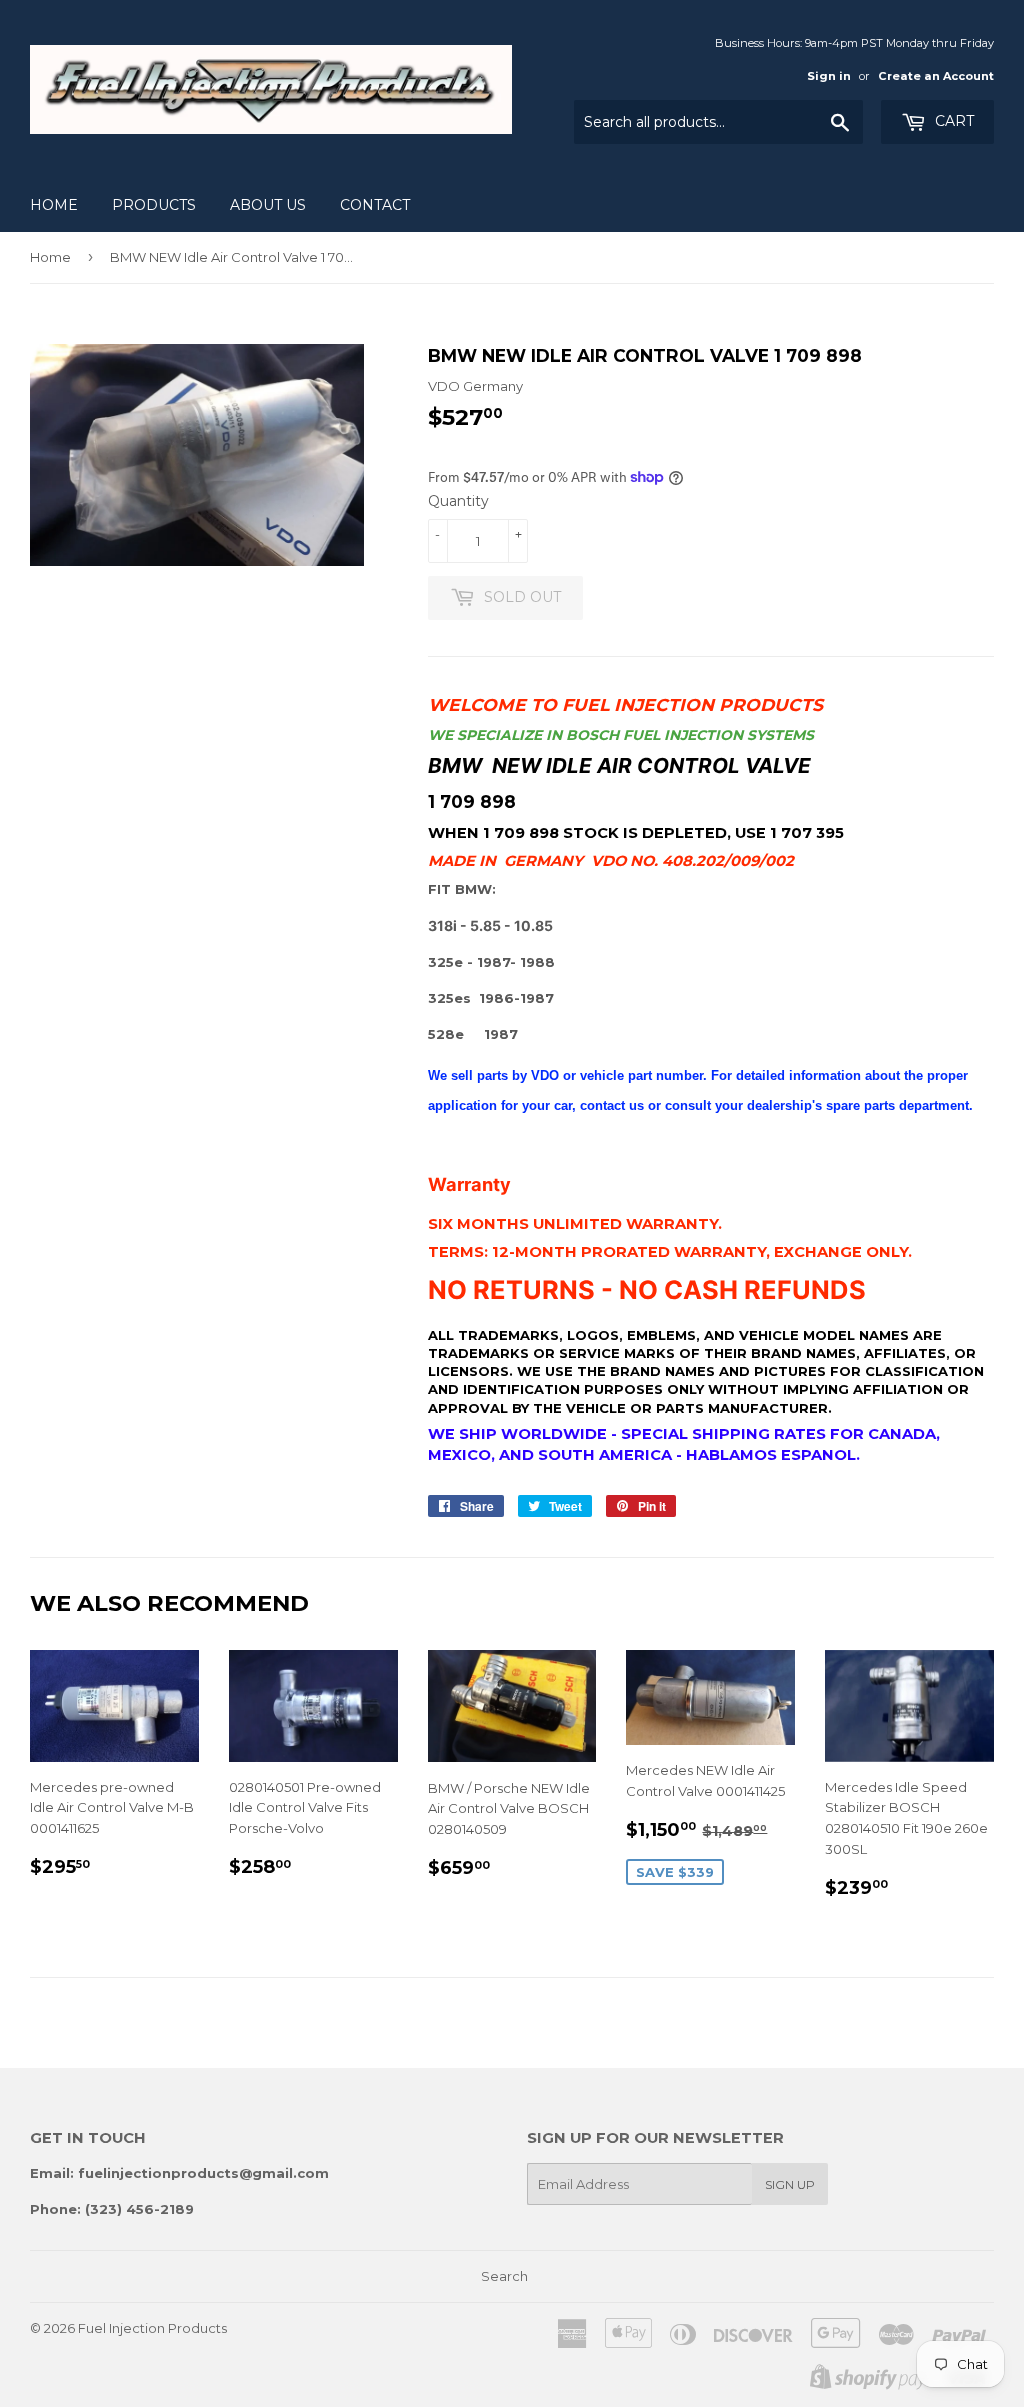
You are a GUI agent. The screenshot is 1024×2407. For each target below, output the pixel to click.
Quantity (458, 501)
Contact (375, 205)
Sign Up (790, 2184)
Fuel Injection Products (152, 2328)
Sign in (829, 76)
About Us (268, 205)
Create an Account (936, 76)
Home (54, 205)
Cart (952, 121)
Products (154, 205)
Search (504, 2276)
